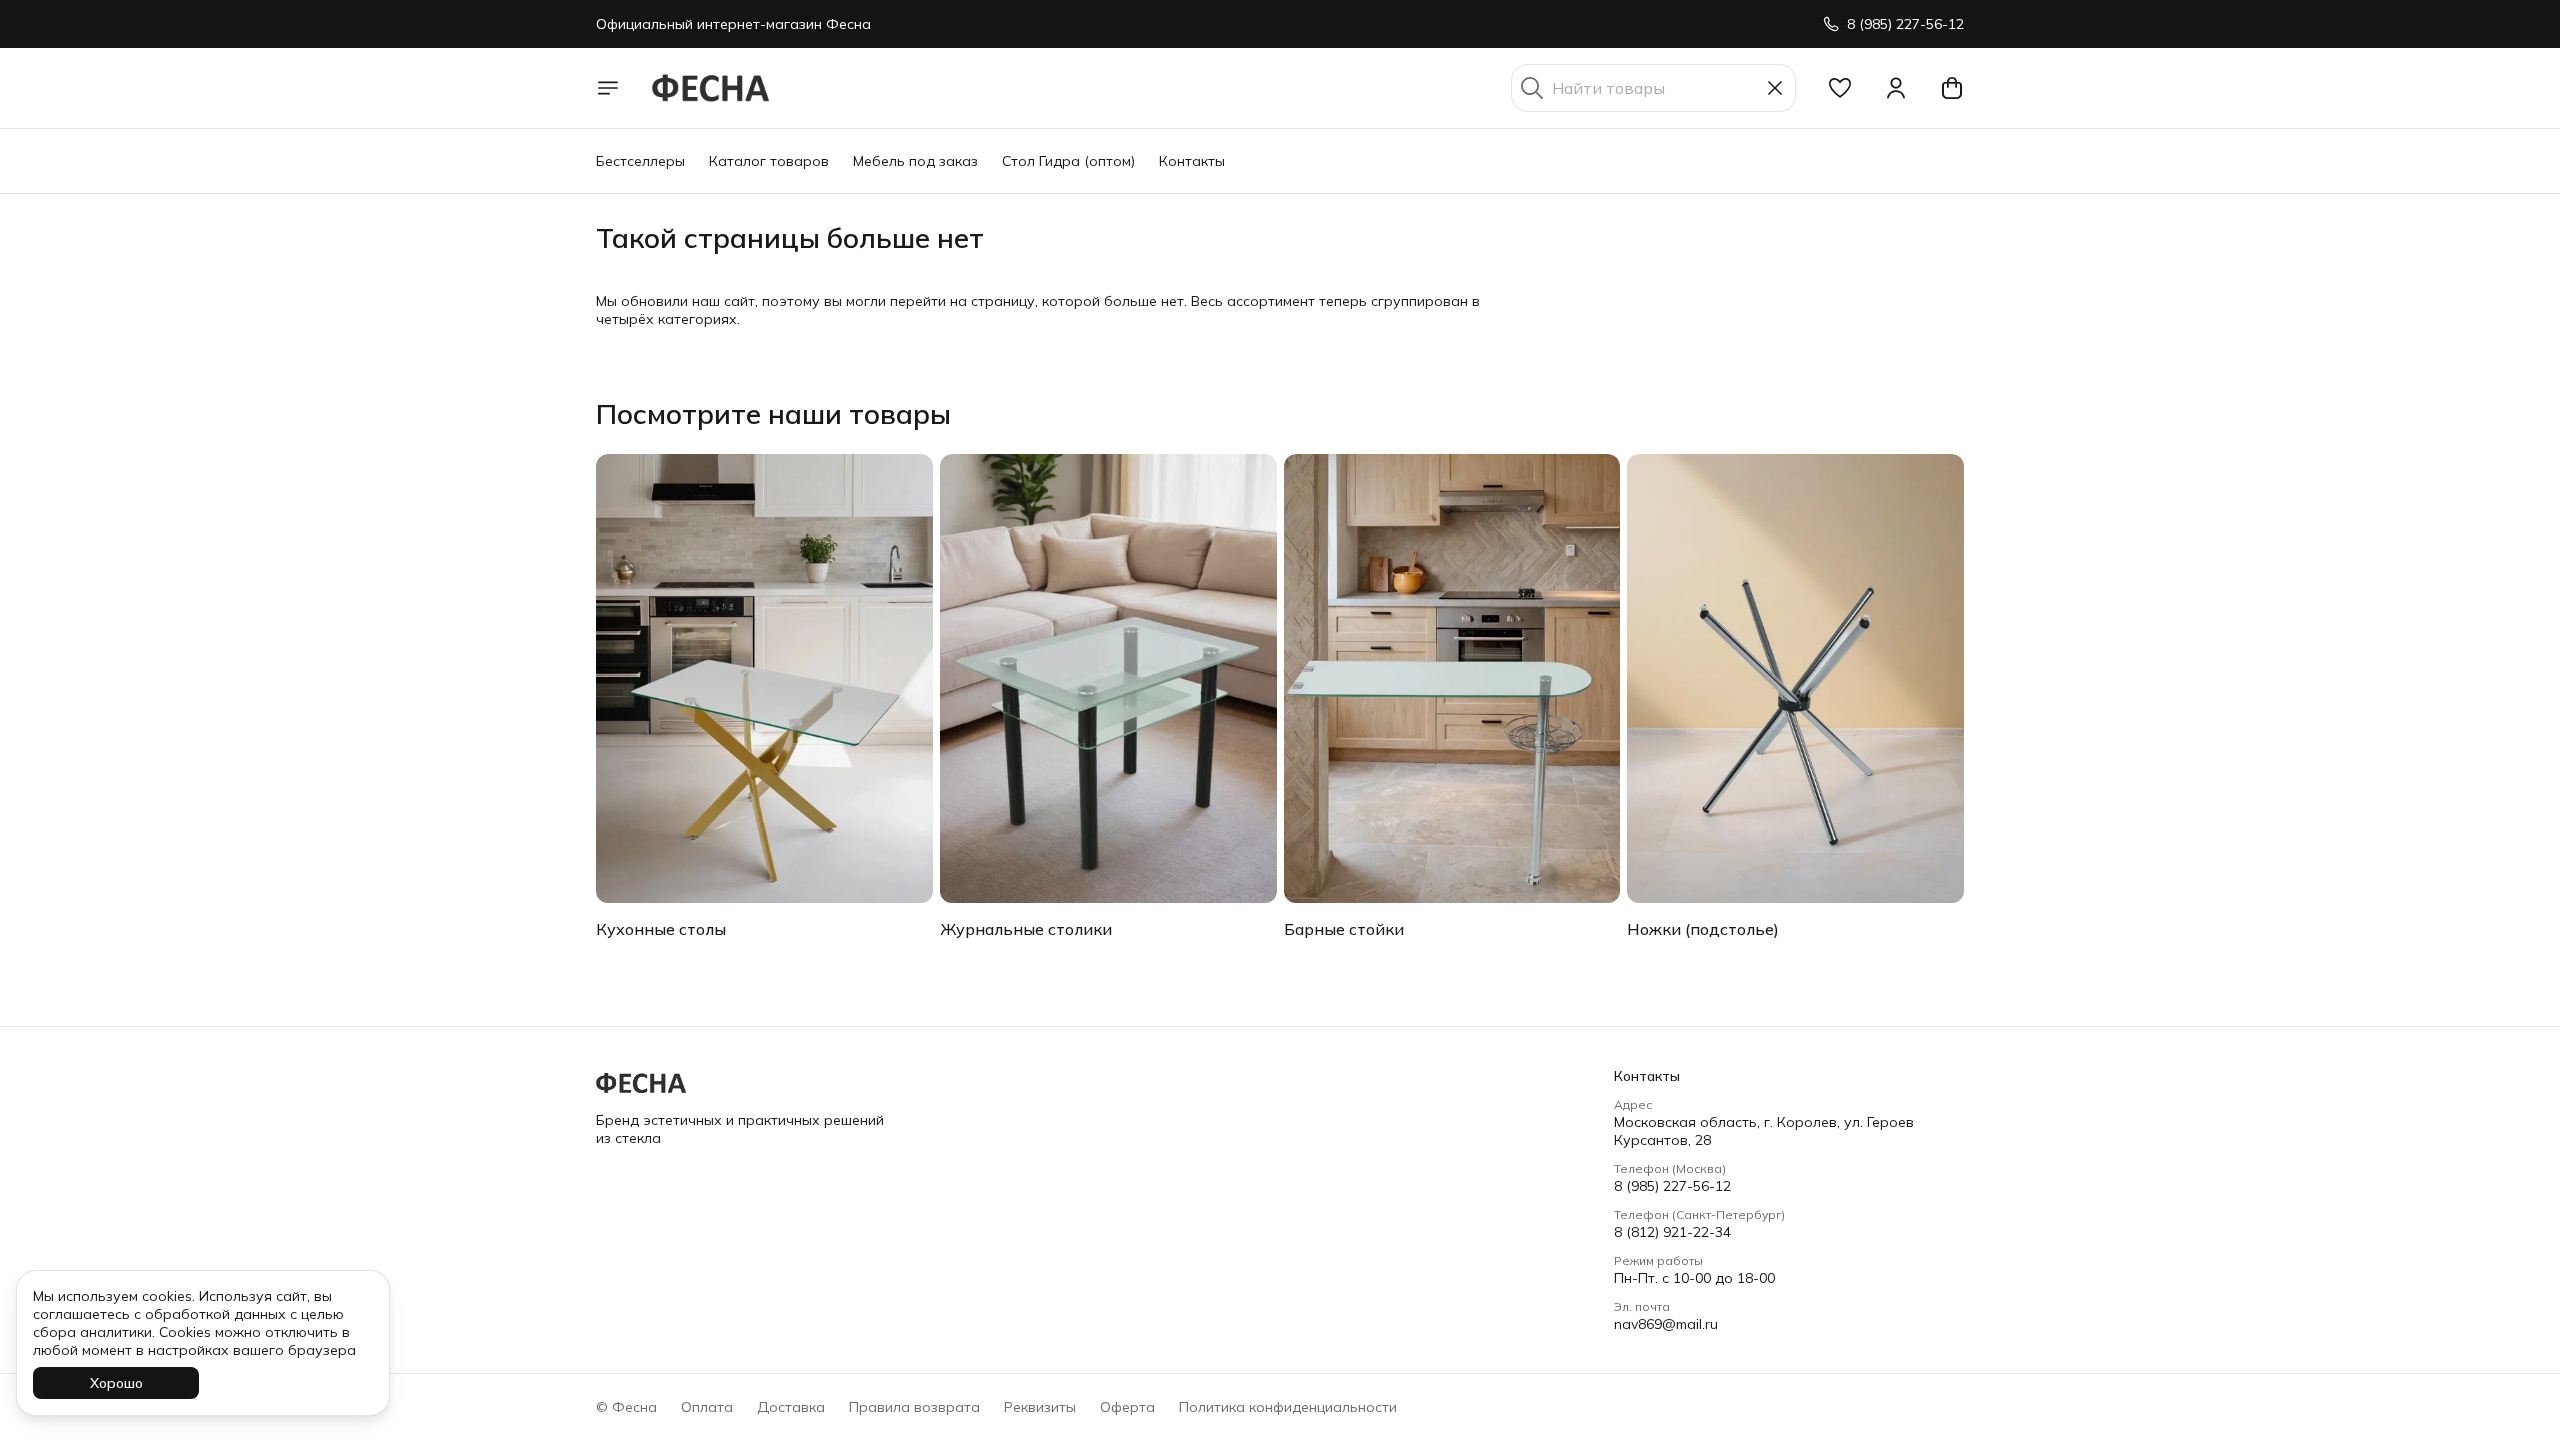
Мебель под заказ (915, 161)
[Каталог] (608, 88)
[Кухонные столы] (764, 678)
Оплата (707, 1407)
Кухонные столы (661, 929)
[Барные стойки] (1452, 678)
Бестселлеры (640, 161)
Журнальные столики (1026, 929)
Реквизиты (1040, 1407)
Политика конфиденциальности (1288, 1407)
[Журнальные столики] (1108, 678)
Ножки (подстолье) (1703, 929)
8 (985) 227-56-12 (1672, 1186)
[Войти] (1896, 88)
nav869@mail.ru (1666, 1324)
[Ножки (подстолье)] (1795, 678)
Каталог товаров (769, 161)
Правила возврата (914, 1407)
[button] (1840, 88)
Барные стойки (1344, 929)
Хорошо (116, 1383)
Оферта (1127, 1407)
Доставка (791, 1407)
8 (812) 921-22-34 (1672, 1232)
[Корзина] (1952, 88)
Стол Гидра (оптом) (1068, 161)
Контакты (1192, 161)
